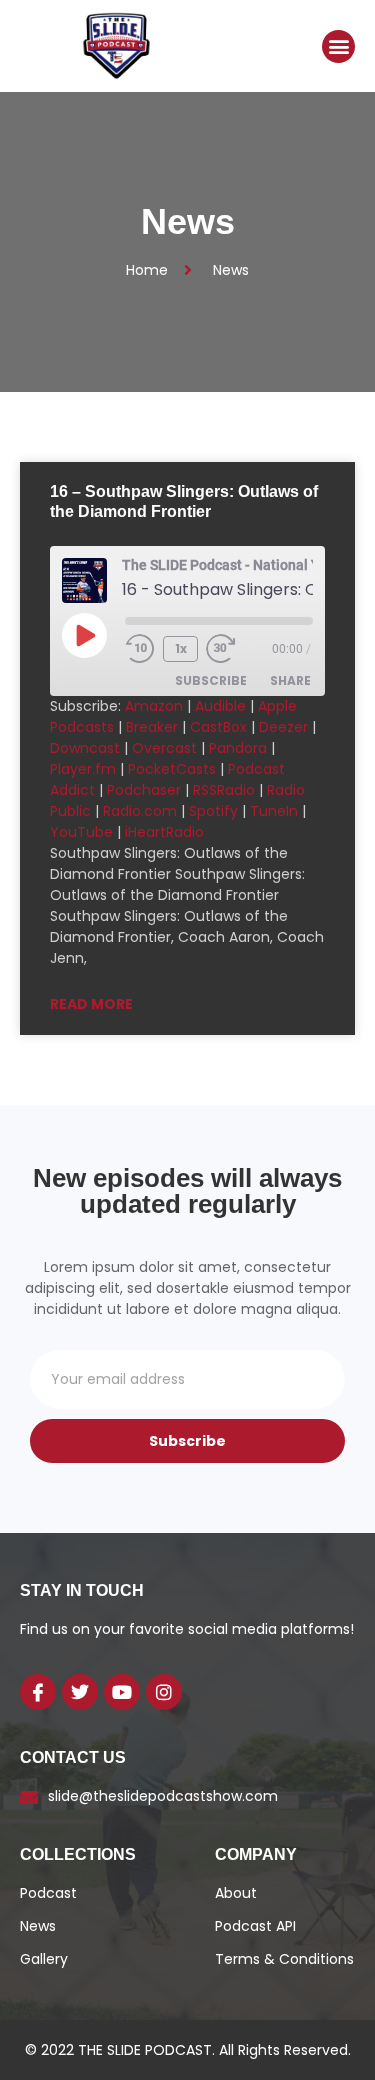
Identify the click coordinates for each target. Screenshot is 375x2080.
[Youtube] (122, 1692)
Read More (91, 1004)
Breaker (152, 727)
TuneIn (274, 811)
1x (181, 648)
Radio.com (140, 811)
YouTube (81, 832)
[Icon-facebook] (38, 1692)
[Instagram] (164, 1692)
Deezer (283, 727)
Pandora (238, 748)
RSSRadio (224, 790)
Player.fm (83, 769)
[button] (338, 46)
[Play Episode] (84, 635)
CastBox (218, 727)
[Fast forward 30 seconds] (236, 649)
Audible (220, 706)
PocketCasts (172, 769)
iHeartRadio (164, 832)
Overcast (164, 748)
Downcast (85, 748)
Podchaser (144, 790)
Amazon (154, 706)
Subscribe (211, 680)
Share (290, 680)
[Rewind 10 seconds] (140, 649)
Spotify (213, 811)
